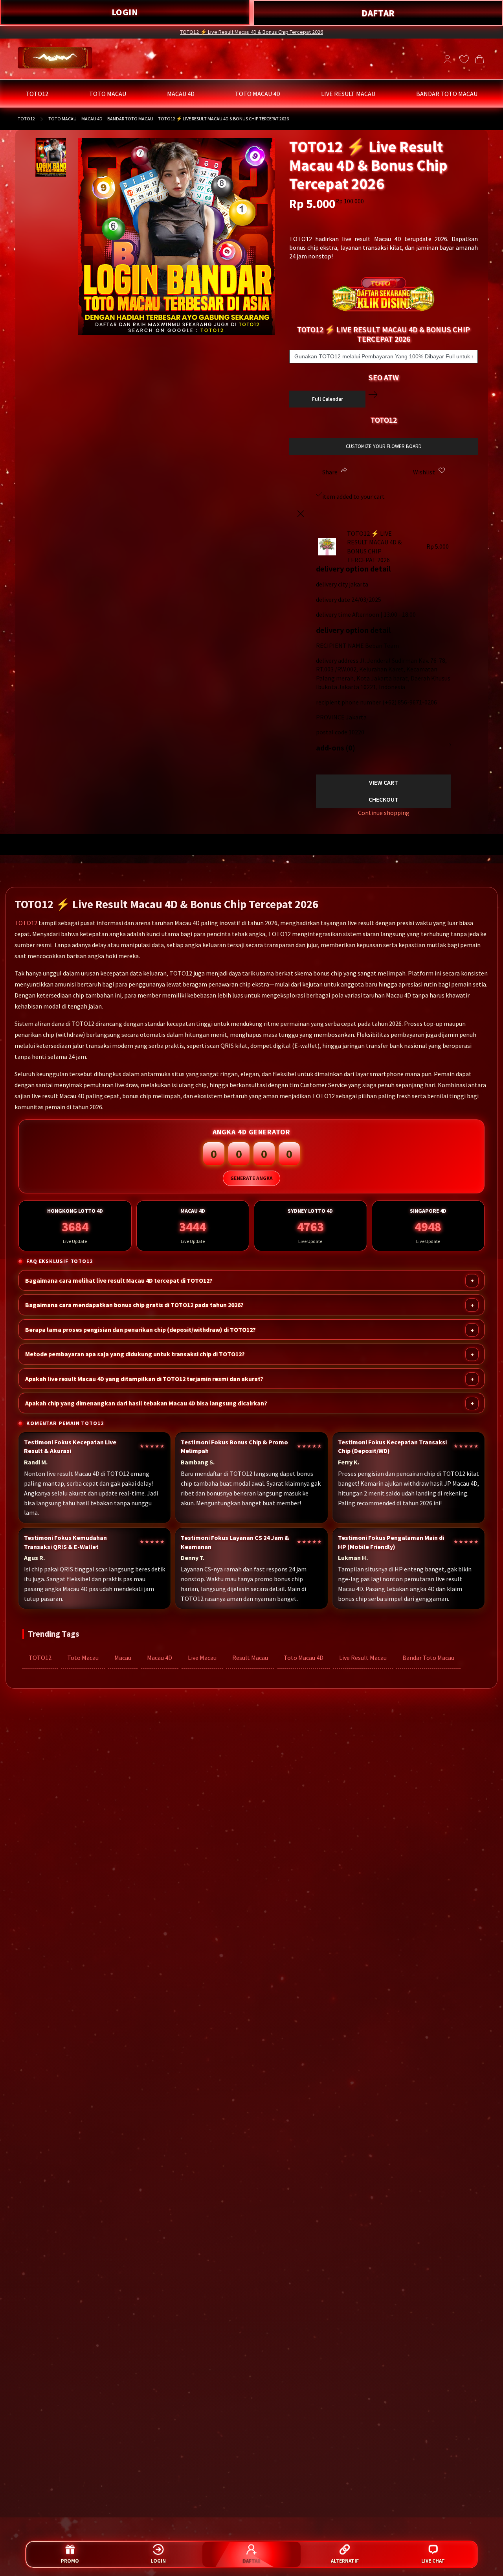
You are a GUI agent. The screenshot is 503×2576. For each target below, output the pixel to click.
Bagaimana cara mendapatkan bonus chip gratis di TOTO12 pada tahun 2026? (134, 1305)
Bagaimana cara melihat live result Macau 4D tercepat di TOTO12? (119, 1281)
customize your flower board (384, 446)
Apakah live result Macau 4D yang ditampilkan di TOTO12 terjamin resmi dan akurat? (144, 1379)
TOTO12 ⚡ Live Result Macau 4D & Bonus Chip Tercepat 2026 (251, 32)
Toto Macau (83, 1658)
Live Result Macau (363, 1658)
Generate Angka (251, 1179)
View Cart (384, 782)
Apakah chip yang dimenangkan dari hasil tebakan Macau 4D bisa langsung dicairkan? (146, 1403)
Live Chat (433, 2561)
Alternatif (345, 2561)
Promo (70, 2561)
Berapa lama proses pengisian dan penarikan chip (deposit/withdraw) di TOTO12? (140, 1330)
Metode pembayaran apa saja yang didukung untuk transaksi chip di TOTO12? (135, 1354)
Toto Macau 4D (304, 1658)
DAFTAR (378, 13)
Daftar (251, 2561)
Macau (123, 1658)
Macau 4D (160, 1658)
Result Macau (250, 1658)
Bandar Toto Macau (428, 1658)
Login (158, 2561)
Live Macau (202, 1658)
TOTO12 (26, 119)
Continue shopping (384, 813)
